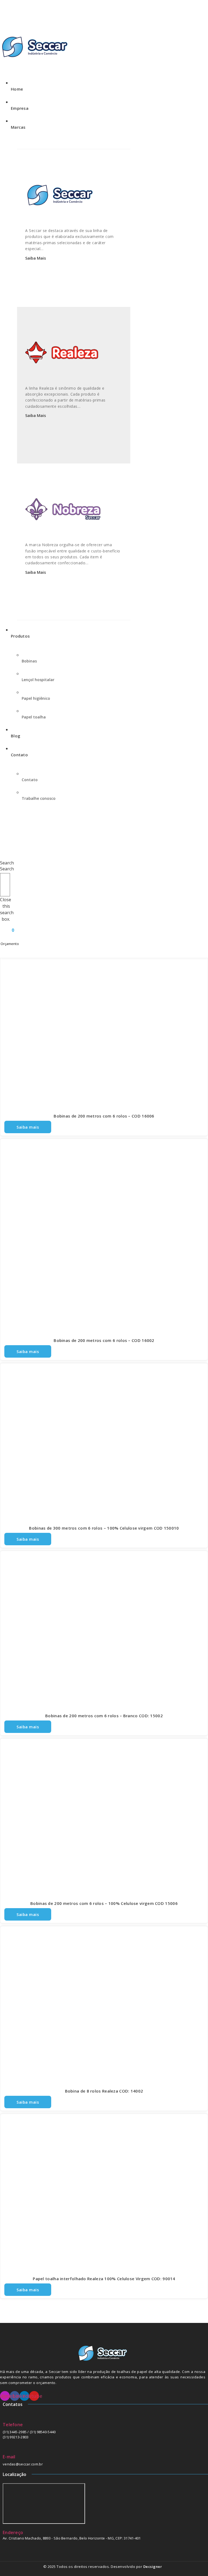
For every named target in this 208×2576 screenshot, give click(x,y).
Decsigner (153, 2567)
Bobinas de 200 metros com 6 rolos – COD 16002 (104, 1340)
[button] (5, 860)
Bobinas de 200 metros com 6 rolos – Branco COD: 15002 (104, 1716)
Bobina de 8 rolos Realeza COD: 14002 (104, 2091)
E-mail (9, 2457)
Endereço (13, 2532)
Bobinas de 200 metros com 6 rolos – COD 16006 (104, 1116)
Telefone (13, 2425)
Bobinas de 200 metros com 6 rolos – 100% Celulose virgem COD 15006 (104, 1903)
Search (7, 869)
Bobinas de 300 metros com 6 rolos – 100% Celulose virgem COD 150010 (104, 1528)
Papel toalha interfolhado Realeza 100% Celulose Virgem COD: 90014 (104, 2279)
